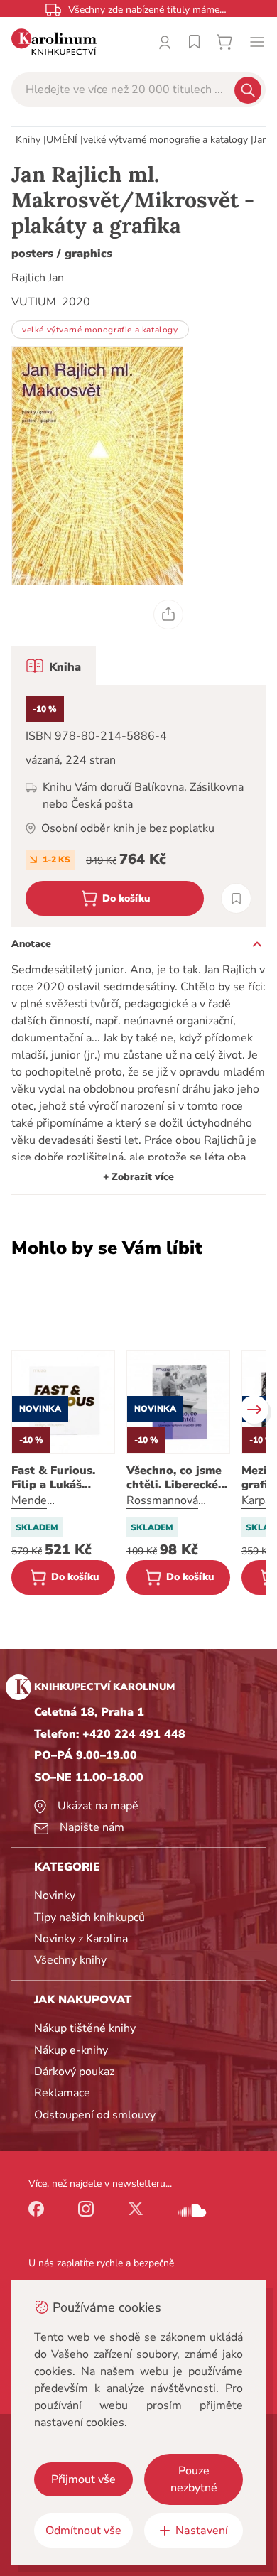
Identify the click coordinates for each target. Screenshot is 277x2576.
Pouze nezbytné (194, 2479)
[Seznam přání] (195, 42)
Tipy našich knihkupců (89, 1917)
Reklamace (62, 2093)
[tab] (54, 666)
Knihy (28, 140)
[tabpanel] (138, 806)
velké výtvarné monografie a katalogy (165, 140)
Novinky (55, 1895)
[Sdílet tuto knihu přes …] (168, 615)
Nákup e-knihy (71, 2050)
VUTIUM (34, 302)
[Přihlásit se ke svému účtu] (165, 42)
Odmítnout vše (83, 2531)
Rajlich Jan (38, 278)
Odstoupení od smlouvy (95, 2115)
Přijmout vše (83, 2479)
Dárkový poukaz (74, 2072)
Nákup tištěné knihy (85, 2028)
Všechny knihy (70, 1960)
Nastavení (202, 2531)
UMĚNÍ (62, 140)
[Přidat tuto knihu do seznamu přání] (236, 898)
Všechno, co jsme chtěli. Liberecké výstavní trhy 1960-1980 (174, 1478)
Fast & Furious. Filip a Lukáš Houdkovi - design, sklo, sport (63, 1478)
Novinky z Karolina (81, 1939)
